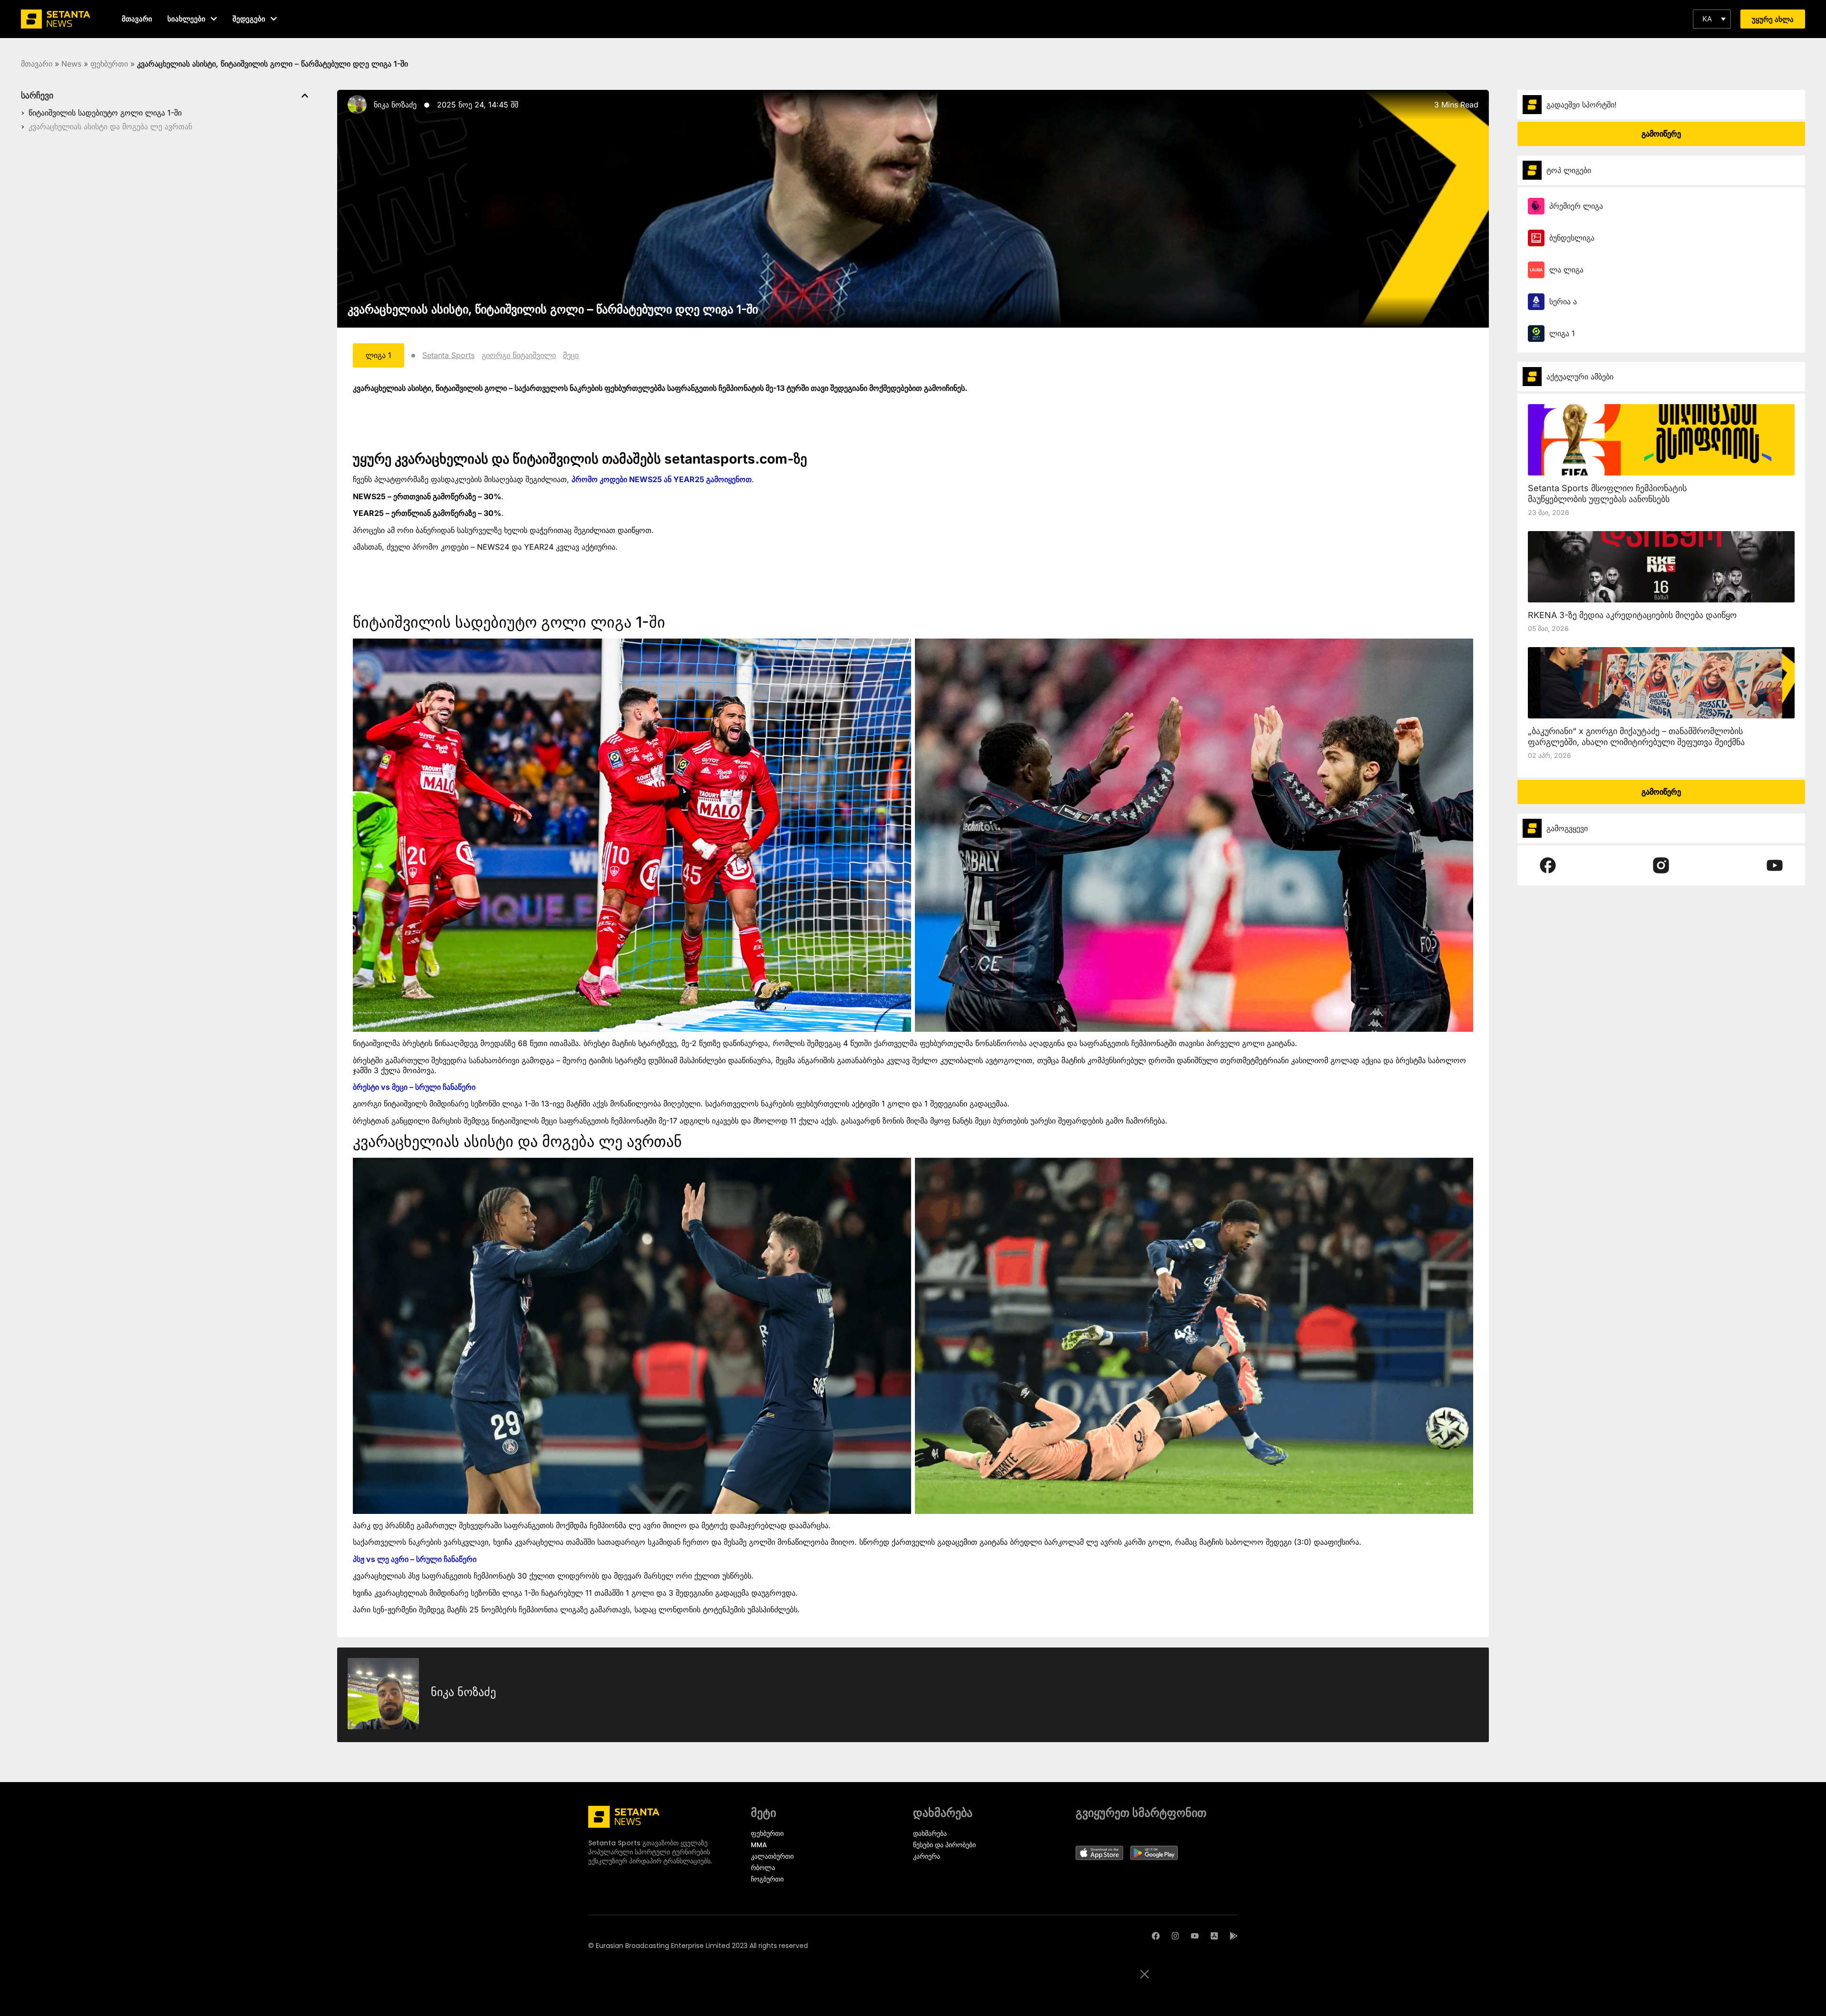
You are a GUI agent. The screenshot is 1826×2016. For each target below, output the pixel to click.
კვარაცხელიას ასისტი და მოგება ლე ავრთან (110, 126)
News (71, 64)
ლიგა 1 (1562, 333)
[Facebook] (1156, 1936)
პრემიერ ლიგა (1576, 206)
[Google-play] (1234, 1936)
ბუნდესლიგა (1572, 238)
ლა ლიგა (1566, 270)
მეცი (571, 355)
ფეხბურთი (109, 64)
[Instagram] (1175, 1936)
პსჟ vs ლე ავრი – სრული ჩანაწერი (415, 1559)
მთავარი (37, 64)
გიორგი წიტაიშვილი (519, 355)
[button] (1712, 19)
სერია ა (1563, 301)
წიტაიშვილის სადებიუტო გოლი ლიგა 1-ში (105, 113)
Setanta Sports (448, 355)
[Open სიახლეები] (214, 19)
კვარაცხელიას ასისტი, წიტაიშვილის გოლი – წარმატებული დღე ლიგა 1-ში (553, 309)
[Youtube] (1195, 1936)
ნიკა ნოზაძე (395, 105)
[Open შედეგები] (274, 19)
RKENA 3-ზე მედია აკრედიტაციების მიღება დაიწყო (1632, 615)
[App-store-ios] (1214, 1936)
